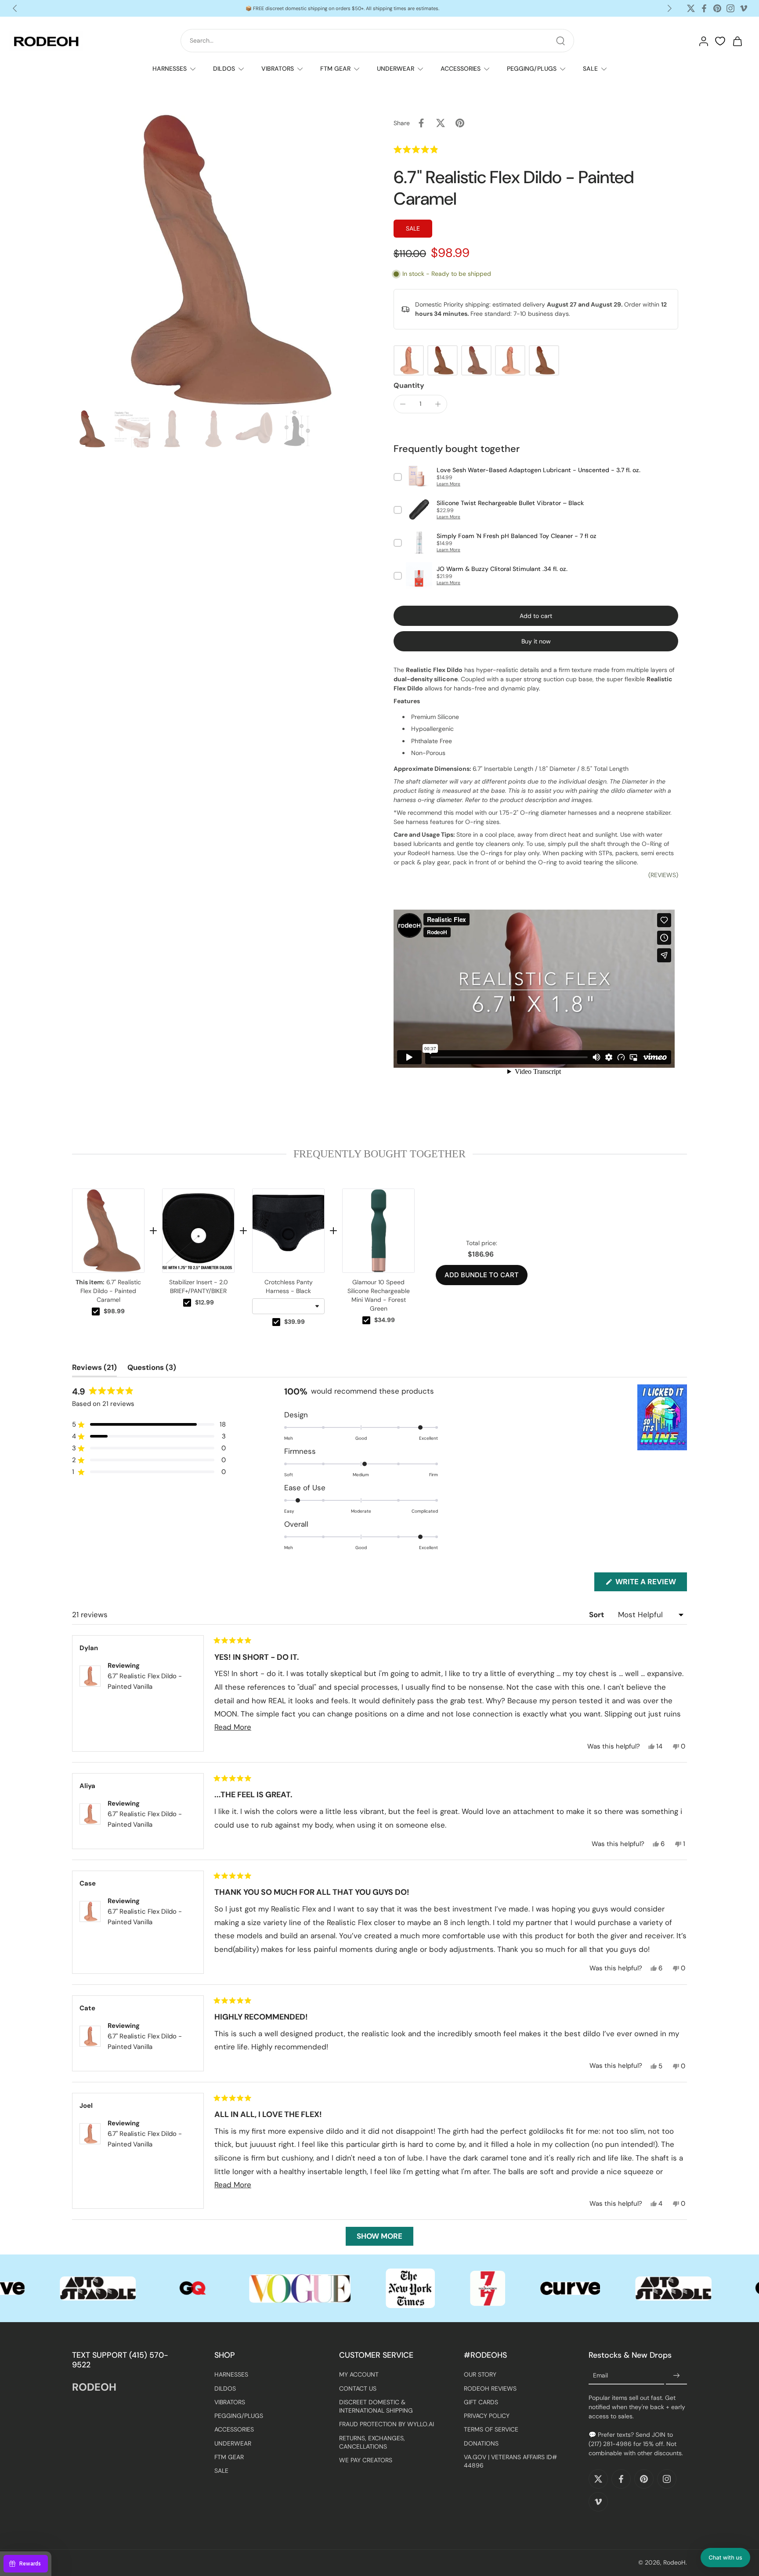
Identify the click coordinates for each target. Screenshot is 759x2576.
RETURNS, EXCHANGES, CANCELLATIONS (372, 2442)
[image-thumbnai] (91, 429)
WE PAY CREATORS (366, 2460)
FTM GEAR (335, 69)
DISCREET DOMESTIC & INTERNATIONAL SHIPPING (376, 2406)
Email (600, 2376)
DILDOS (224, 69)
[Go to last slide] (15, 8)
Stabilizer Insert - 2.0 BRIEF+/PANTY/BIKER (199, 1286)
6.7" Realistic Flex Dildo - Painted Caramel (108, 1291)
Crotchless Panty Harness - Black (289, 1286)
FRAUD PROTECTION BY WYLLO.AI (387, 2424)
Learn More (448, 484)
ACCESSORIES (461, 69)
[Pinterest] (717, 8)
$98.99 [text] (114, 1311)
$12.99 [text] (204, 1302)
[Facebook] (704, 8)
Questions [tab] (152, 1369)
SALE (590, 69)
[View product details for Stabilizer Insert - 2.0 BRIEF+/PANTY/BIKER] (198, 1231)
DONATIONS (481, 2443)
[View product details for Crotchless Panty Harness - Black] (288, 1231)
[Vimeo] (744, 8)
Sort (597, 1615)
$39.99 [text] (295, 1322)
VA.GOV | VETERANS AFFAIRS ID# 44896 (510, 2461)
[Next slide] (669, 8)
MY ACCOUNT (359, 2375)
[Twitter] (691, 8)
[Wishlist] (720, 41)
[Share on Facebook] (421, 123)
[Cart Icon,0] (737, 41)
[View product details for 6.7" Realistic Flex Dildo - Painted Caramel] (108, 1231)
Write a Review (650, 1584)
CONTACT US (358, 2388)
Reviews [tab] (94, 1369)
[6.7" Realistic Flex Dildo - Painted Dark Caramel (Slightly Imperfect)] (544, 360)
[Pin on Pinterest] (460, 123)
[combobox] (288, 1306)
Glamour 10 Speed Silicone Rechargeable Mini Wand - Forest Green (379, 1295)
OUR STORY (480, 2375)
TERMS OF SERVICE (491, 2430)
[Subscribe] (676, 2376)
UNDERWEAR (396, 69)
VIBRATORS (278, 69)
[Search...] (560, 41)
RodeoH (674, 2563)
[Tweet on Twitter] (441, 123)
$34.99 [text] (385, 1320)
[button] (436, 149)
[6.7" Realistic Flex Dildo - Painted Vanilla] (409, 360)
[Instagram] (730, 8)
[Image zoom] (219, 260)
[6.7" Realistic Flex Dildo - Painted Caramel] (476, 360)
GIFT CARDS (481, 2402)
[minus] (403, 404)
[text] (379, 1154)
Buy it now (536, 641)
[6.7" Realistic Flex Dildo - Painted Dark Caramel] (443, 360)
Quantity (409, 385)
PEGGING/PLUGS (532, 69)
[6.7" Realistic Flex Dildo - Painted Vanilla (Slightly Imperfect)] (510, 360)
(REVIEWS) (663, 875)
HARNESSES (170, 69)
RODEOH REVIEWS (490, 2388)
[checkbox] (96, 1311)
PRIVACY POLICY (487, 2416)
